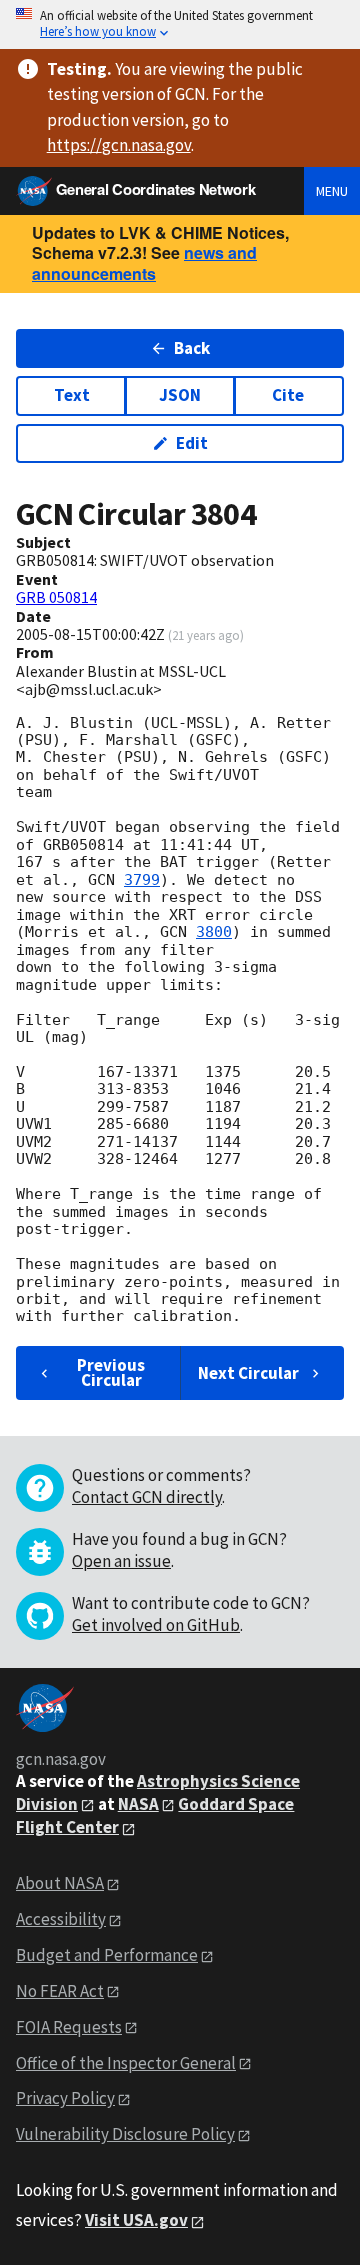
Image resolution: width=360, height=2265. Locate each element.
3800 (214, 932)
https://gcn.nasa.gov (119, 145)
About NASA (60, 1883)
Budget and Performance (107, 1955)
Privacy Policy (65, 2098)
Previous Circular (111, 1372)
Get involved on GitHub (156, 1625)
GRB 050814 (56, 597)
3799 (142, 880)
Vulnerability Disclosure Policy (125, 2134)
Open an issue (121, 1561)
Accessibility (61, 1919)
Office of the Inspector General (126, 2063)
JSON (180, 395)
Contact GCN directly (147, 1497)
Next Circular (248, 1373)
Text (72, 395)
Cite (288, 395)
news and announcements (144, 263)
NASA (138, 1804)
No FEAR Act (60, 1991)
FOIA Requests (69, 2027)
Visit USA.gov (136, 2220)
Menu (332, 191)
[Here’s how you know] (180, 24)
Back (192, 348)
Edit (192, 443)
